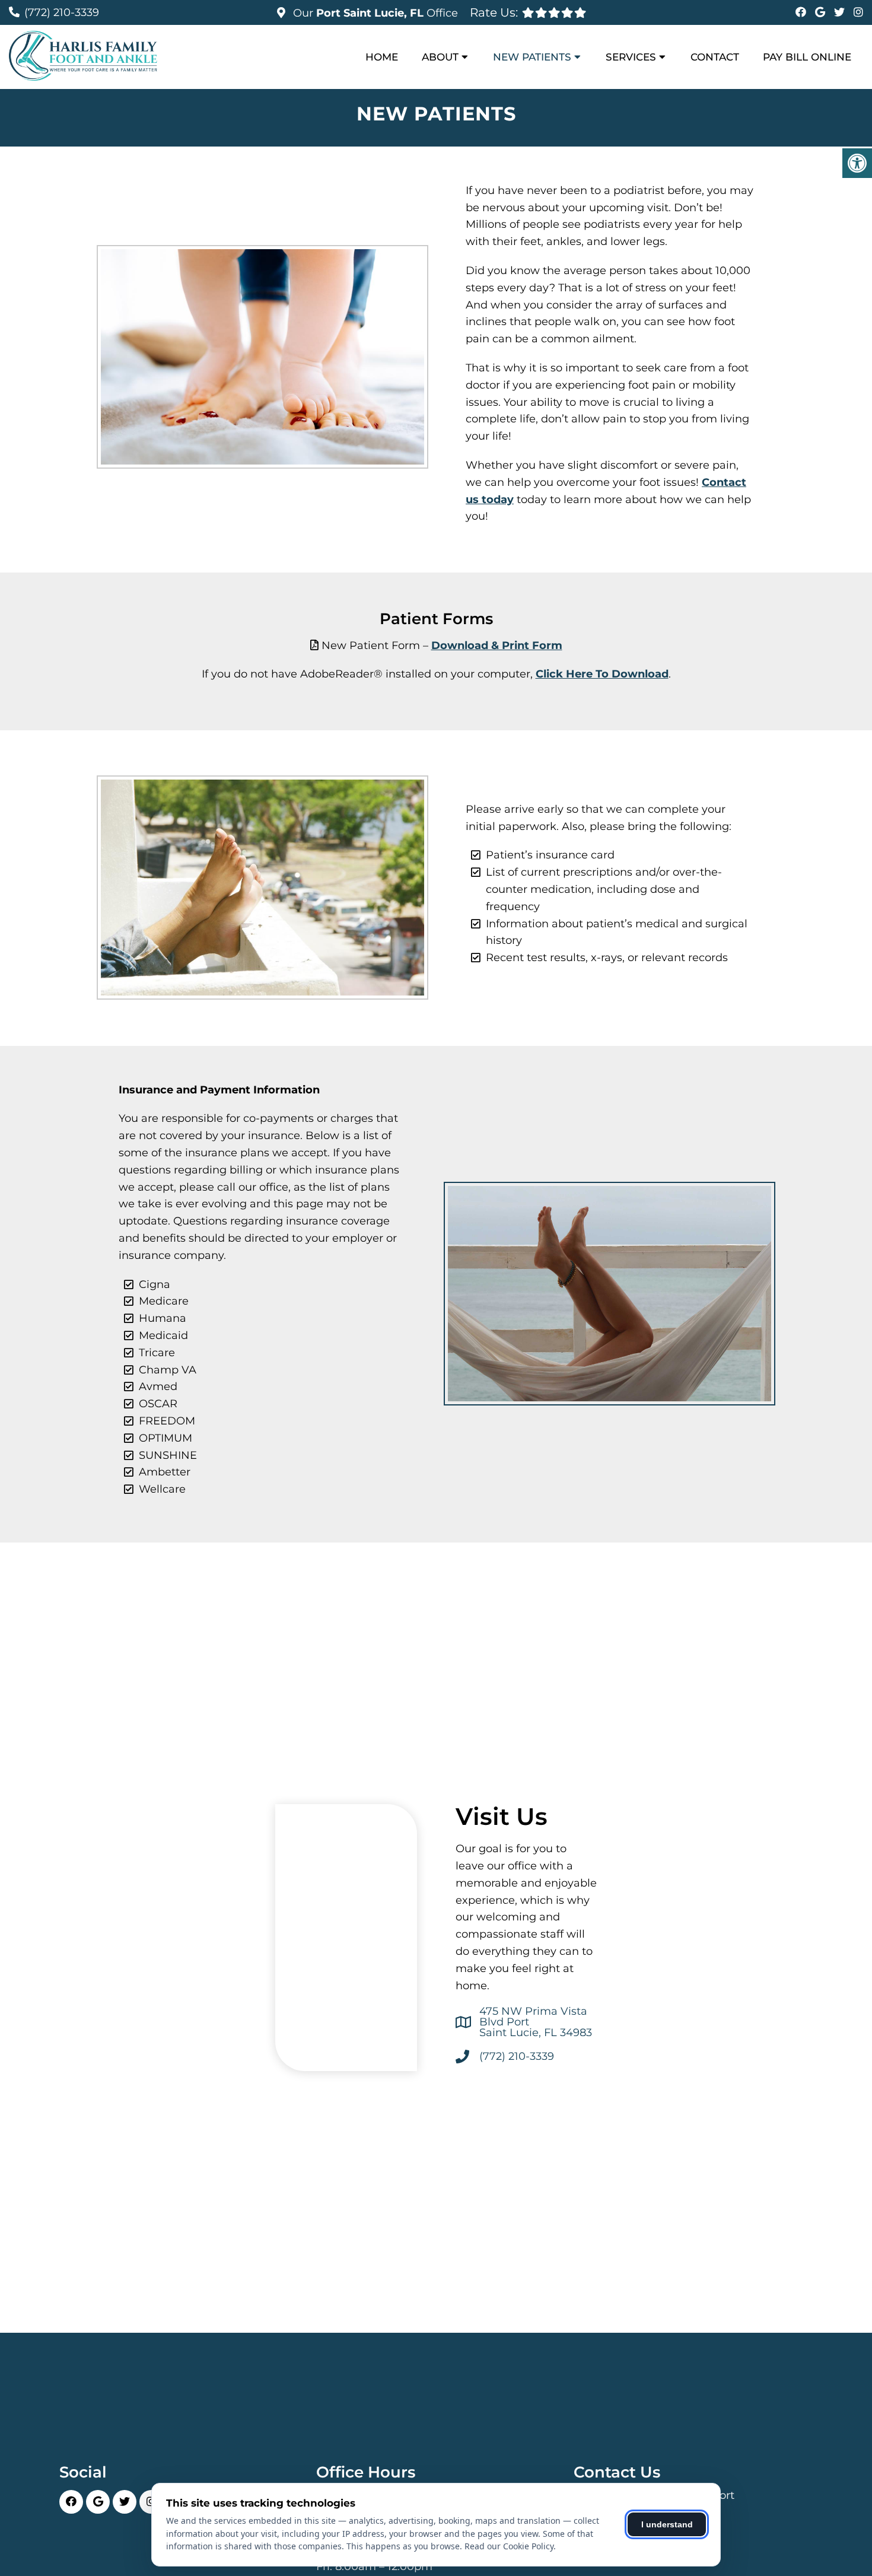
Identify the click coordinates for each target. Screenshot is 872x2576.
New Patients (532, 57)
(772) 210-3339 (62, 12)
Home (382, 57)
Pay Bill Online (807, 57)
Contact (715, 57)
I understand (667, 2524)
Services (631, 57)
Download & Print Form (497, 645)
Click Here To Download (602, 674)
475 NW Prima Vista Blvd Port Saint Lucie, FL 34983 (536, 2022)
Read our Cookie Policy (509, 2546)
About (440, 57)
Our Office (374, 13)
